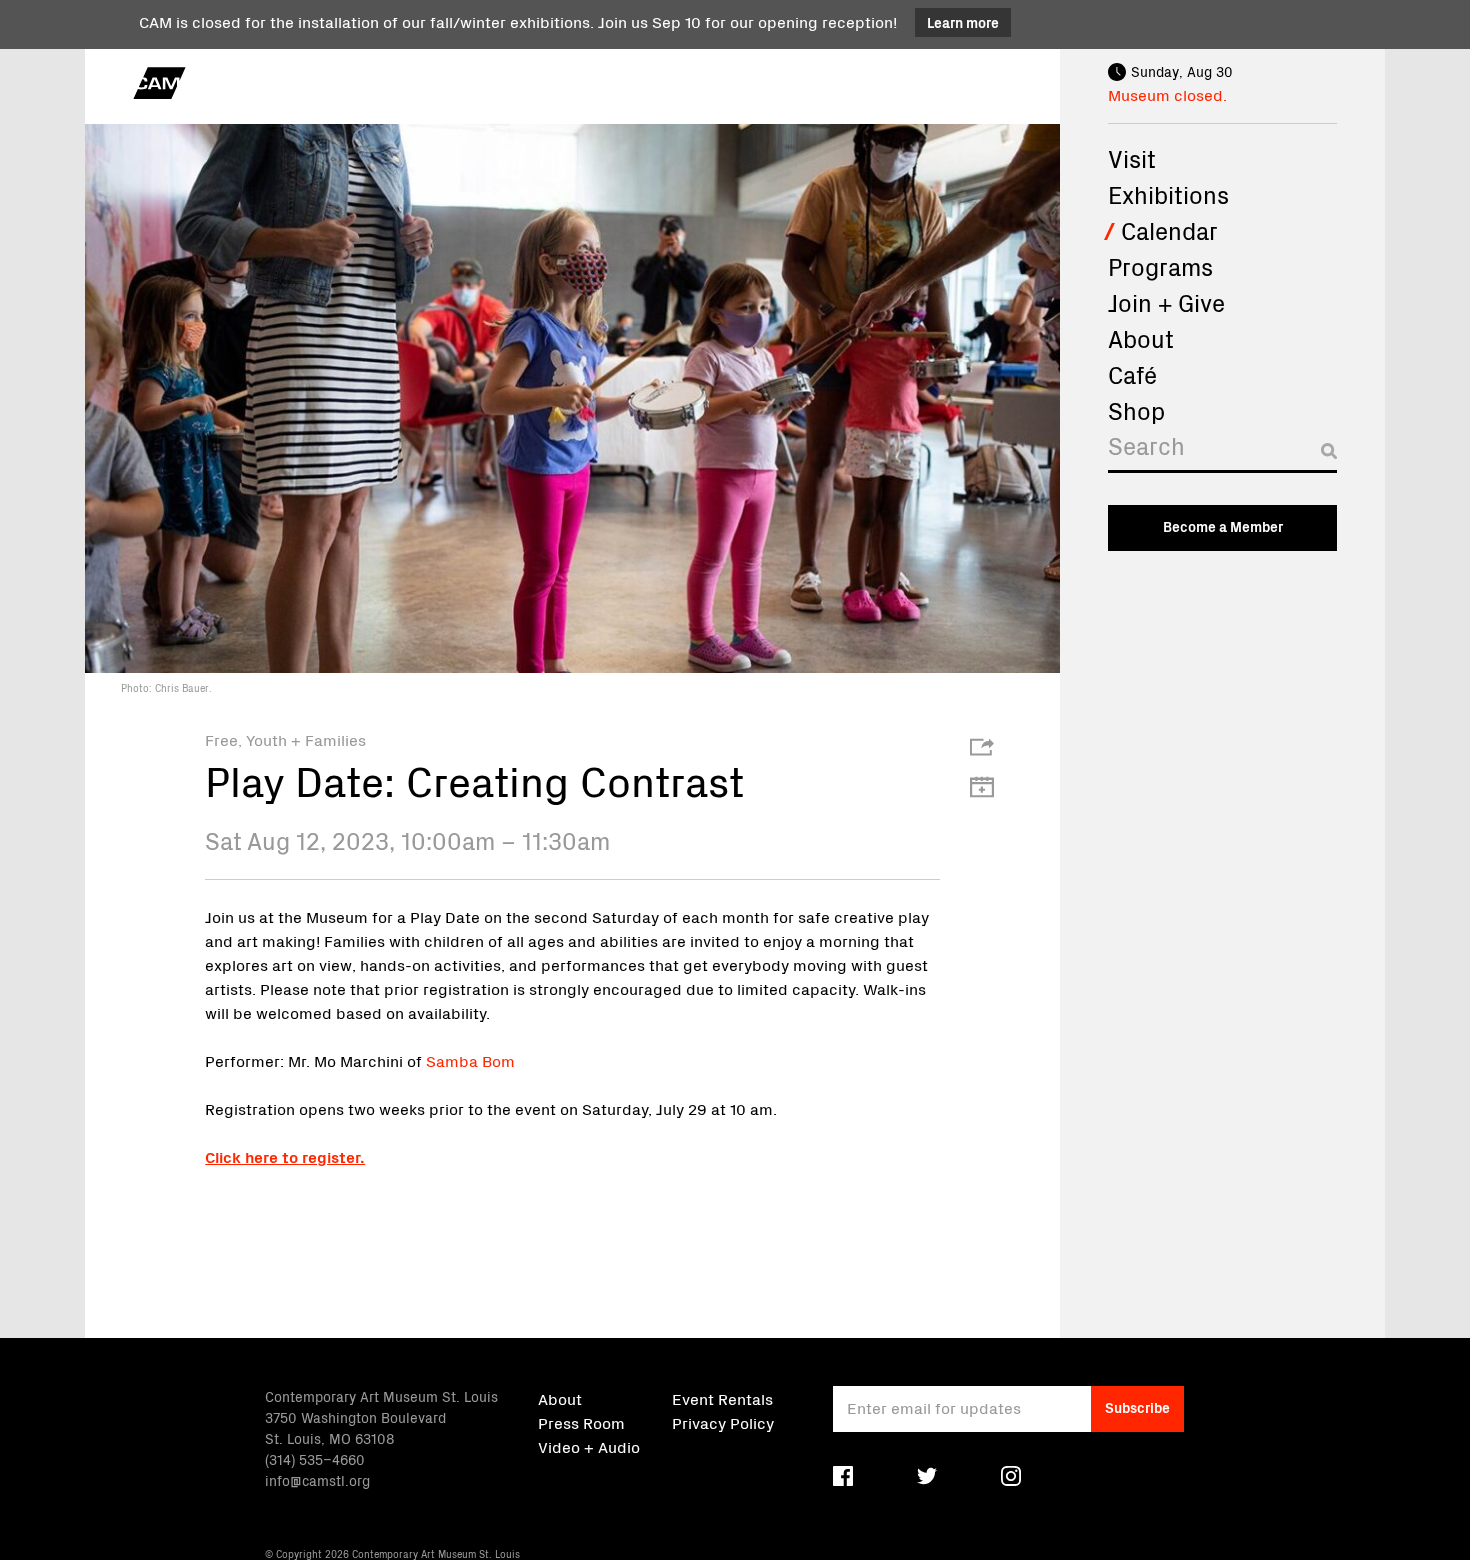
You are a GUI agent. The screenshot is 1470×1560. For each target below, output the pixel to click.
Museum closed (1165, 94)
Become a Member (1223, 526)
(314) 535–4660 (315, 1459)
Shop (1136, 410)
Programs (1160, 266)
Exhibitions (1168, 194)
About (1141, 338)
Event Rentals (722, 1398)
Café (1132, 374)
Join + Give (1166, 302)
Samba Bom (470, 1060)
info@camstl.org (317, 1480)
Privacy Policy (723, 1422)
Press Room (581, 1422)
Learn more (963, 22)
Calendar (1169, 230)
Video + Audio (589, 1446)
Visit (1132, 158)
